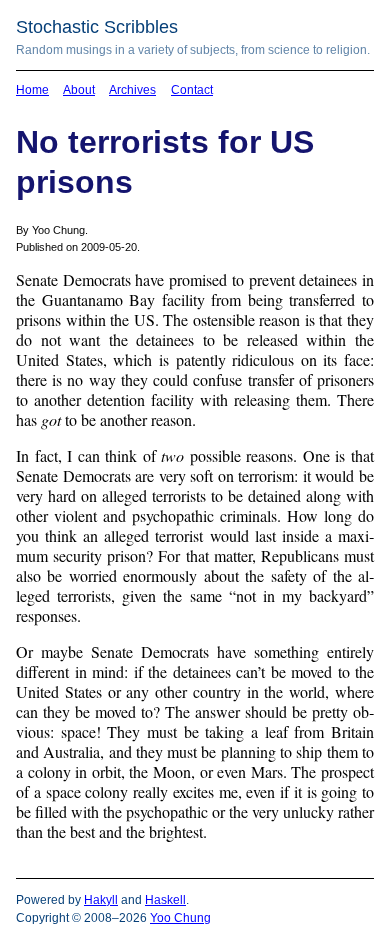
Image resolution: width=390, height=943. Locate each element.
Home (32, 90)
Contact (192, 90)
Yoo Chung (180, 918)
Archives (132, 90)
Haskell (165, 900)
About (79, 90)
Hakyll (101, 900)
